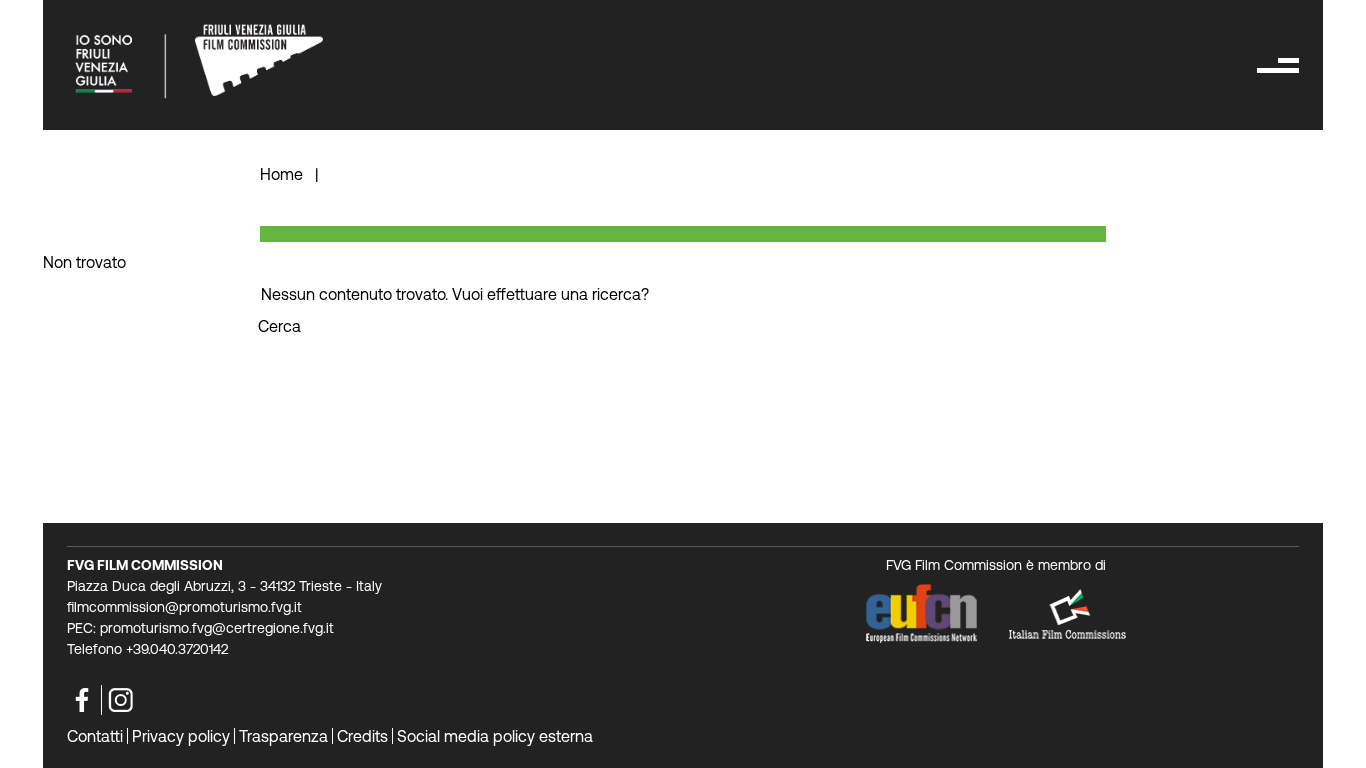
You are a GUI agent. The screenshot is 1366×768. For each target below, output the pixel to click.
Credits (362, 736)
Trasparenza (283, 736)
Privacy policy (181, 736)
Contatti (95, 736)
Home (283, 174)
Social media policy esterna (495, 736)
